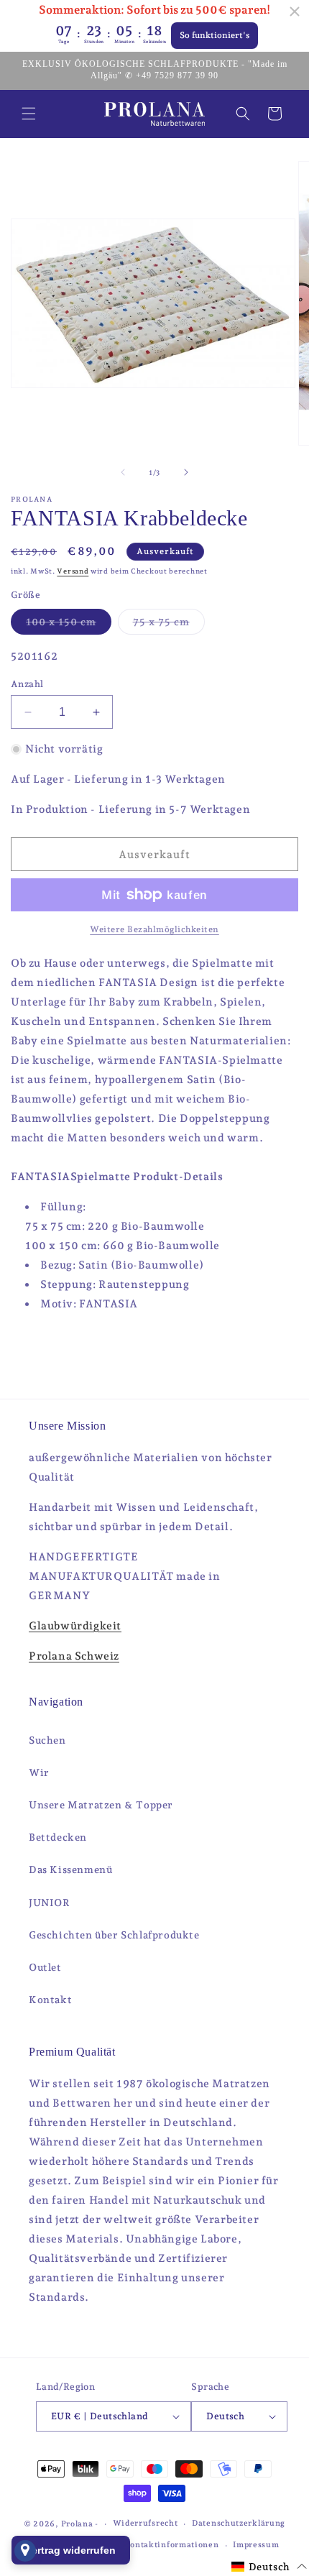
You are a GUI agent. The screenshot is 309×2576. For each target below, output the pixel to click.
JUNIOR (50, 1903)
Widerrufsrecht (146, 2523)
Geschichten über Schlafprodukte (114, 1935)
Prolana (77, 2524)
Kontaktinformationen (172, 2545)
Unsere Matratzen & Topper (101, 1805)
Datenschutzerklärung (239, 2523)
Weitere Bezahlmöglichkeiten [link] (154, 929)
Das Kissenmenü (70, 1869)
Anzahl (27, 684)
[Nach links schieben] (123, 472)
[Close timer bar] (295, 11)
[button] (29, 114)
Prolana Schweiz (74, 1656)
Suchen (47, 1740)
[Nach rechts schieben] (186, 472)
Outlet (45, 1967)
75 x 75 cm (169, 625)
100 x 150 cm (69, 625)
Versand (73, 571)
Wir (39, 1772)
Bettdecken (58, 1837)
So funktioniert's (215, 35)
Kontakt (50, 2000)
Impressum (256, 2545)
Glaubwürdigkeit (75, 1626)
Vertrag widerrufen (71, 2550)
